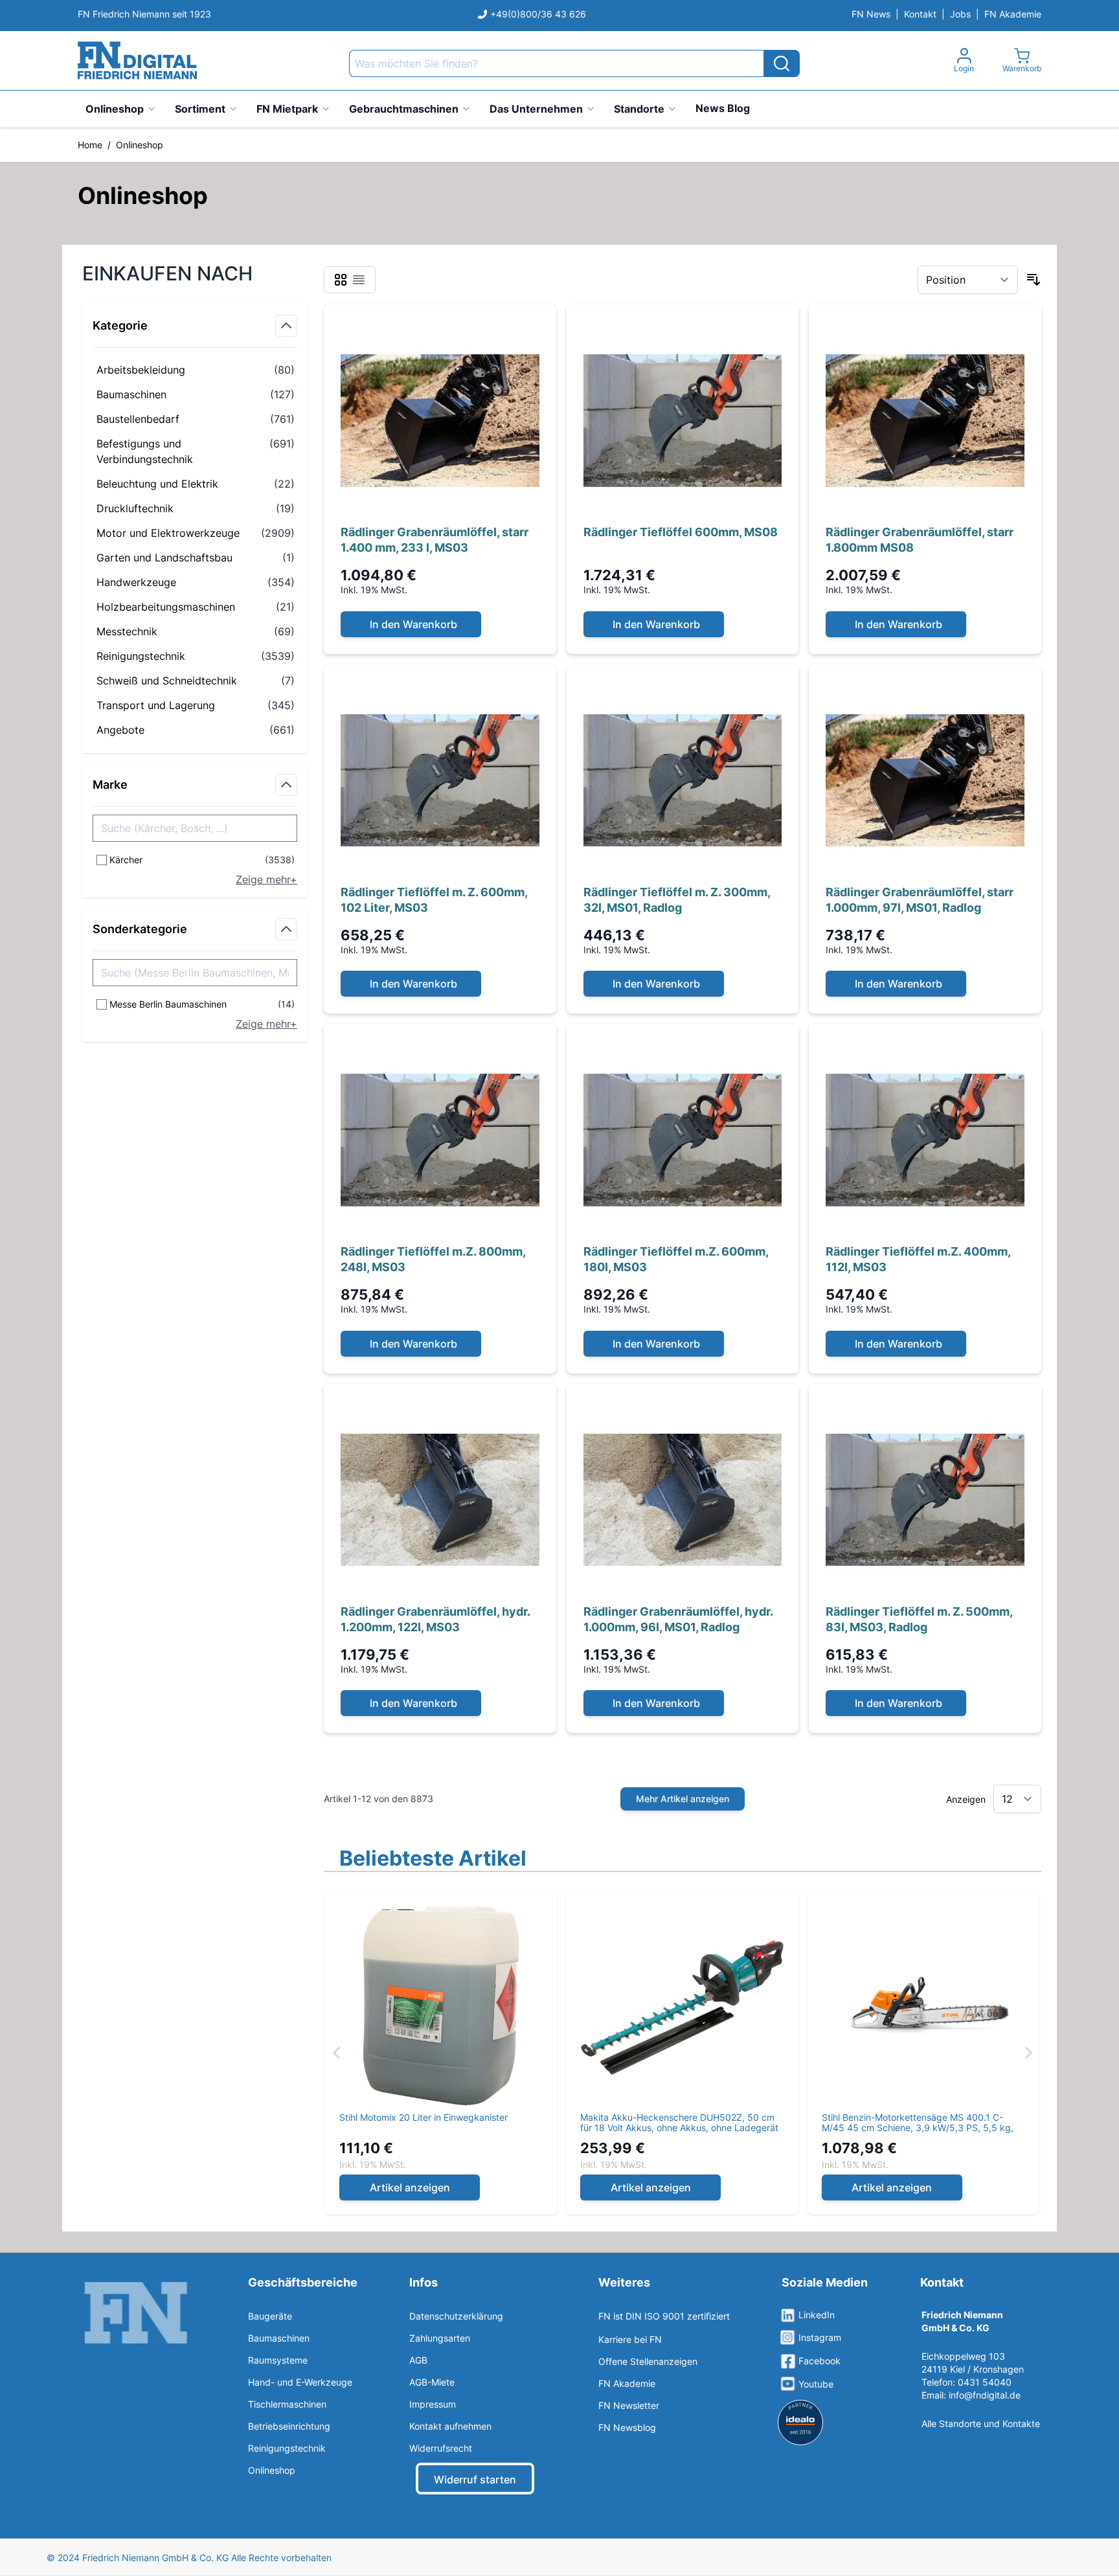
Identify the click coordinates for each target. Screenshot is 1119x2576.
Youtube (816, 2384)
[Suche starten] (782, 63)
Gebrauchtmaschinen (404, 109)
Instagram (820, 2337)
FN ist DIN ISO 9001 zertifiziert (664, 2316)
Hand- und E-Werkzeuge (300, 2382)
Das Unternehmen (536, 109)
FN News (871, 14)
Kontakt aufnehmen (450, 2426)
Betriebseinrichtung (289, 2426)
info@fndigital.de (985, 2395)
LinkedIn (817, 2315)
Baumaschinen (279, 2338)
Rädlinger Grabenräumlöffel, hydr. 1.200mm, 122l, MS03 (435, 1619)
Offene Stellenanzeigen (648, 2361)
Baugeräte (270, 2316)
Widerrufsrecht (441, 2448)
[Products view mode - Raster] (341, 280)
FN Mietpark (287, 109)
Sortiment (200, 109)
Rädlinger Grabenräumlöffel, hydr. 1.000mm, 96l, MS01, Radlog (678, 1619)
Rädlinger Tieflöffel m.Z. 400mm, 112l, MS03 (918, 1259)
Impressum (433, 2404)
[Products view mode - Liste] (359, 280)
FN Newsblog (627, 2427)
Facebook (819, 2361)
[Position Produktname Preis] (968, 280)
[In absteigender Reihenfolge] (1034, 280)
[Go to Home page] (137, 61)
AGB (418, 2360)
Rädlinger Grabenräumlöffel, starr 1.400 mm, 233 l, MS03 (435, 540)
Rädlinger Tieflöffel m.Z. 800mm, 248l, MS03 (433, 1259)
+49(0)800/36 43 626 (538, 14)
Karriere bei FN (630, 2339)
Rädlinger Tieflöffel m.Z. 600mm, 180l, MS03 (676, 1259)
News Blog (723, 108)
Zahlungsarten (440, 2338)
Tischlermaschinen (287, 2404)
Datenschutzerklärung (456, 2316)
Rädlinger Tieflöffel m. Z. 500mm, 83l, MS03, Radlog (919, 1619)
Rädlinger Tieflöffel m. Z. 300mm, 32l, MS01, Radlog (677, 900)
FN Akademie (1013, 14)
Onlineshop (115, 109)
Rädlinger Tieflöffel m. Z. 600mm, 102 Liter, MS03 (434, 900)
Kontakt (920, 14)
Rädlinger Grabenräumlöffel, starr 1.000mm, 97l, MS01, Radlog (920, 900)
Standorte (639, 109)
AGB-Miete (432, 2382)
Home (90, 145)
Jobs (960, 14)
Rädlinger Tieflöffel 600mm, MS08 (681, 532)
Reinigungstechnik (287, 2448)
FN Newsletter (629, 2405)
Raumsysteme (278, 2360)
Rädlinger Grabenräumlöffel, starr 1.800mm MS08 (920, 540)
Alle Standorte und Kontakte (981, 2423)
